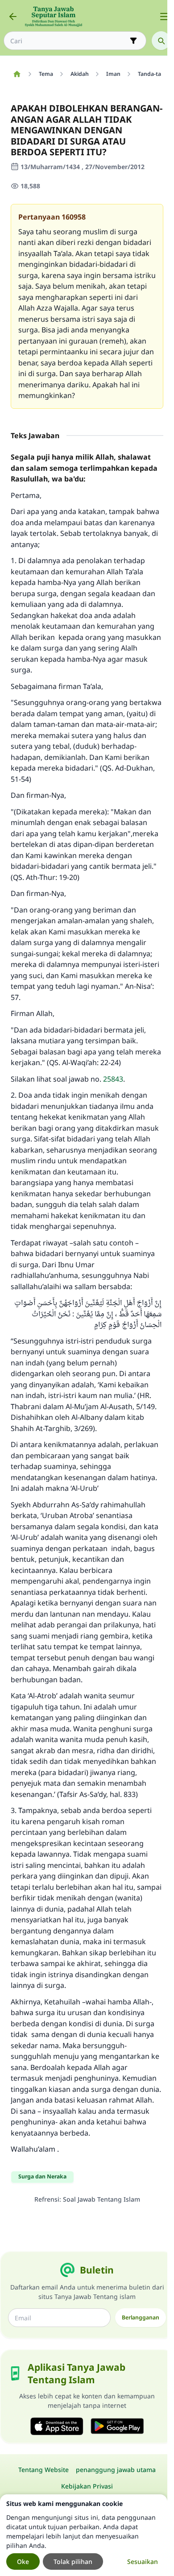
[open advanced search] (133, 41)
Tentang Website (43, 2470)
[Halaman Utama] (17, 74)
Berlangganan (141, 2317)
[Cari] (161, 41)
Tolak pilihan (73, 2561)
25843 (113, 1079)
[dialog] (84, 2535)
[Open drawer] (164, 17)
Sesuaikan (143, 2561)
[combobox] (69, 41)
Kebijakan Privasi (87, 2486)
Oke (23, 2561)
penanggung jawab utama (116, 2470)
